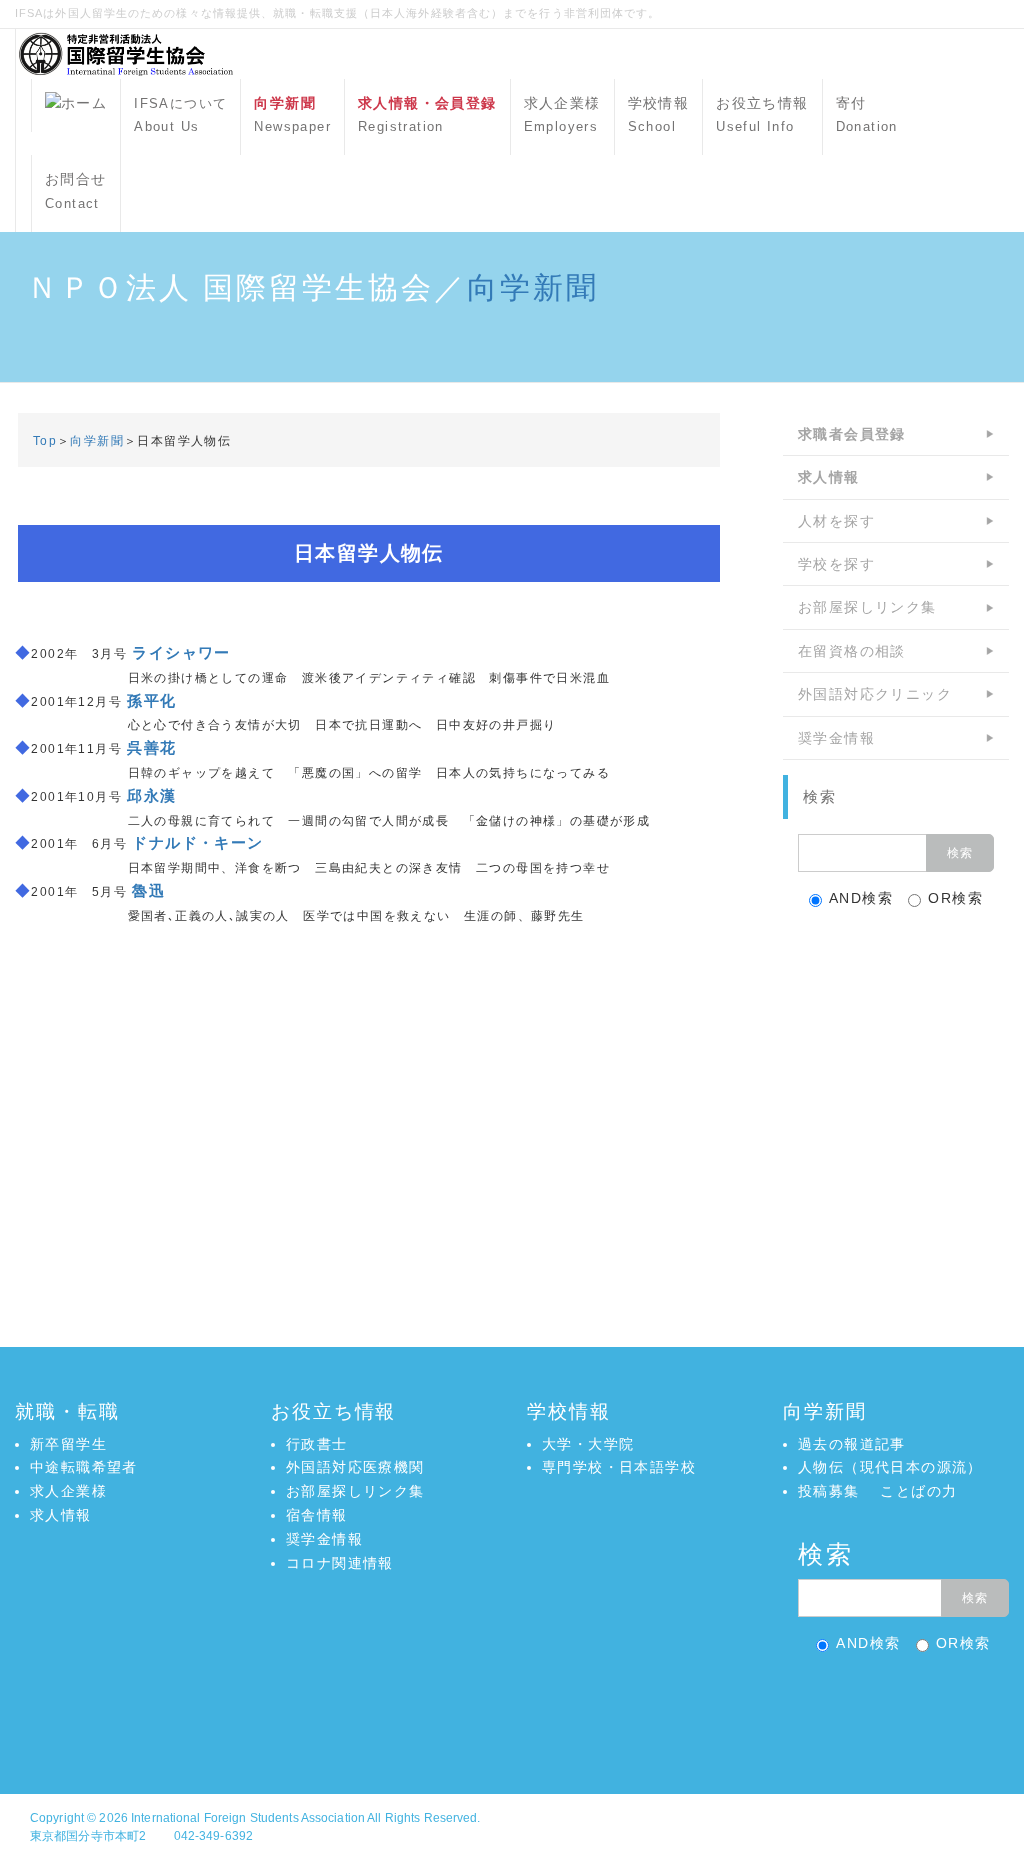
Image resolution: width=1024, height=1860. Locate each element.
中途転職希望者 (84, 1467)
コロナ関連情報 (340, 1563)
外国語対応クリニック (875, 694)
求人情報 (61, 1515)
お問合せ (76, 191)
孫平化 (151, 700)
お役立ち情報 (762, 115)
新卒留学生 (68, 1444)
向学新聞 (533, 287)
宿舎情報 (317, 1515)
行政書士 (317, 1444)
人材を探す (836, 521)
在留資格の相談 (852, 651)
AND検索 (861, 898)
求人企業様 (562, 115)
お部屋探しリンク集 (867, 607)
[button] (512, 1707)
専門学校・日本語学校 (619, 1467)
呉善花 (151, 747)
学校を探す (836, 564)
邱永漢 (151, 795)
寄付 (867, 115)
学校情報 (659, 115)
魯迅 (148, 890)
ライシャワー (181, 652)
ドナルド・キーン (197, 842)
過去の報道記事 (852, 1444)
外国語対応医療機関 (355, 1467)
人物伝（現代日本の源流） (890, 1467)
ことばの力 (918, 1491)
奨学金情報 (836, 738)
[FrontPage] (76, 105)
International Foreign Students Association (248, 1818)
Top (45, 441)
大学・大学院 (588, 1444)
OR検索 (955, 898)
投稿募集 (829, 1491)
